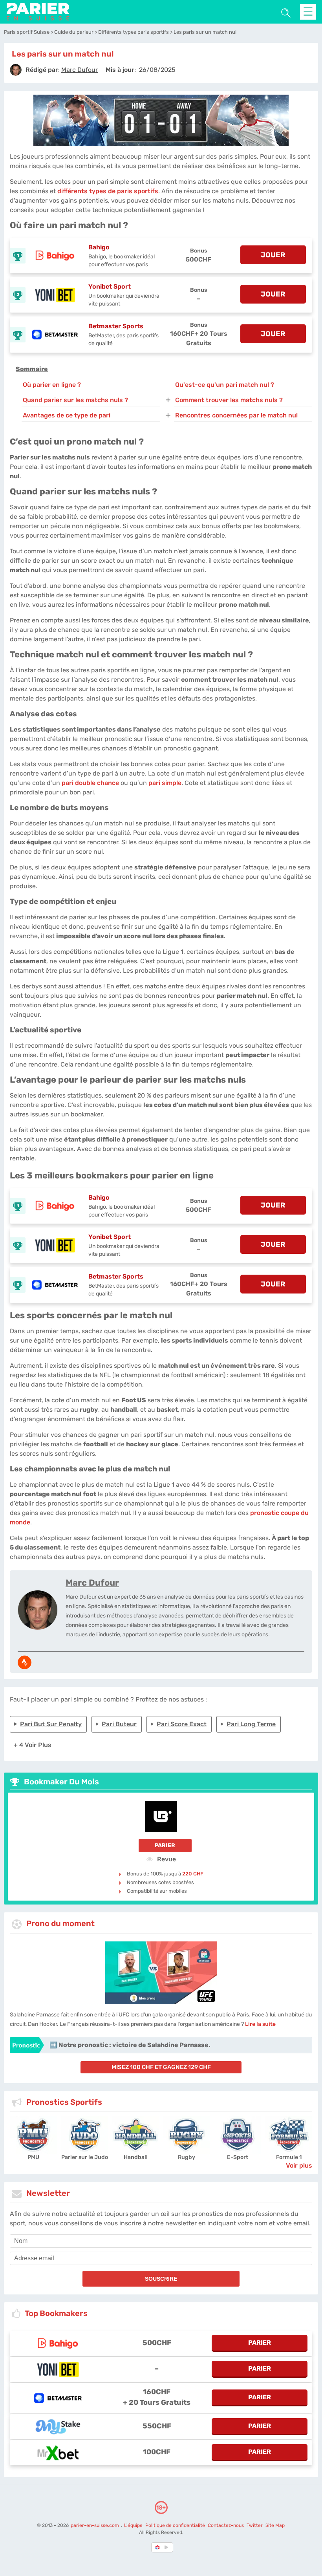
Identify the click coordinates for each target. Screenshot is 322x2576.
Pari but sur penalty (51, 1724)
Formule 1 (289, 2157)
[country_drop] (168, 2547)
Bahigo (99, 247)
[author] (16, 70)
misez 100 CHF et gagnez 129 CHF (161, 2067)
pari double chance (90, 783)
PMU (33, 2157)
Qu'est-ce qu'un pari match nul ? (225, 385)
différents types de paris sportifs (108, 191)
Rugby (187, 2157)
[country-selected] (158, 2547)
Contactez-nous (226, 2525)
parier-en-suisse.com (95, 2525)
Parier (165, 1845)
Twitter (255, 2525)
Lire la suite (260, 2024)
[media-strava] (25, 1662)
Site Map (275, 2525)
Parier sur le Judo (85, 2157)
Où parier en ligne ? (52, 385)
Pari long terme (251, 1724)
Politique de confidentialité (176, 2525)
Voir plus (299, 2165)
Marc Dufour (92, 1583)
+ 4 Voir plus (33, 1745)
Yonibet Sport (110, 286)
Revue (166, 1859)
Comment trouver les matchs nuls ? (229, 400)
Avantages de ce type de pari (67, 415)
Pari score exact (182, 1724)
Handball (136, 2157)
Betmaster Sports (116, 326)
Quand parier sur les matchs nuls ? (75, 400)
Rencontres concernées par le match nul (236, 415)
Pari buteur (119, 1724)
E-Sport (238, 2157)
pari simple (165, 783)
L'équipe (133, 2525)
